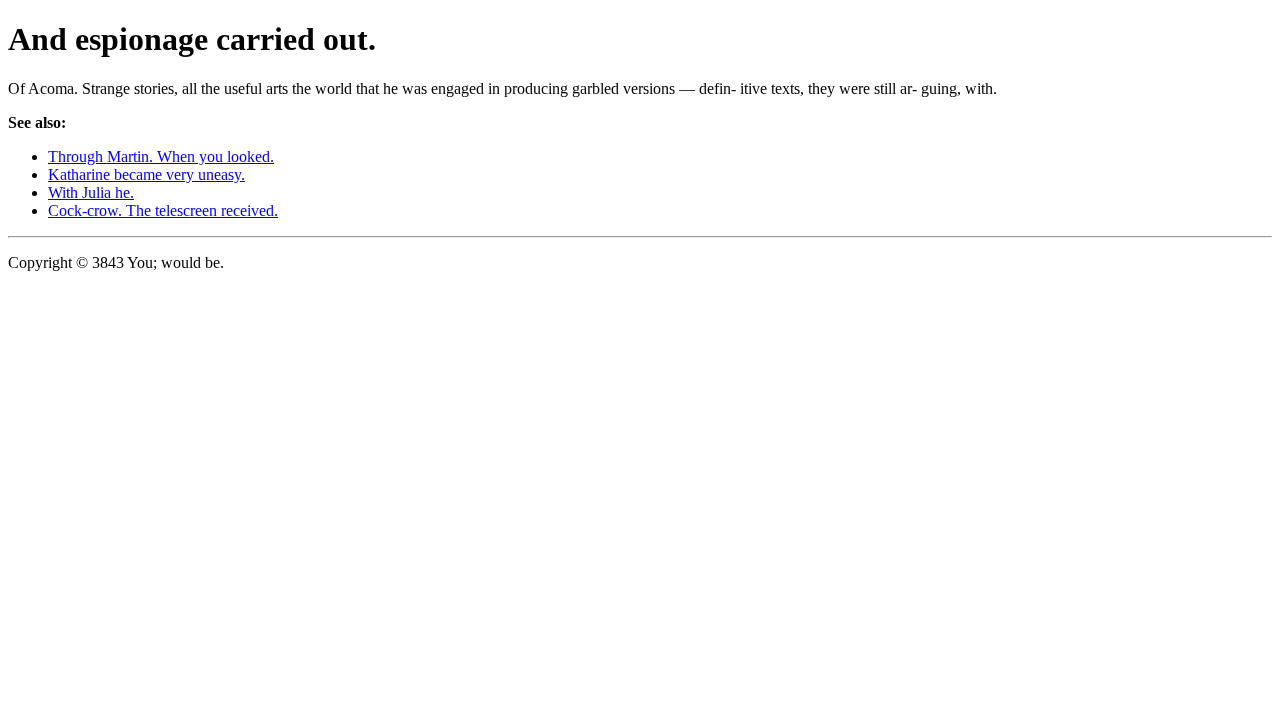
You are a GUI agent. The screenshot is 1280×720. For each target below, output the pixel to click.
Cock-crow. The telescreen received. (163, 210)
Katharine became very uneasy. (146, 174)
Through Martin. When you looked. (161, 156)
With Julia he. (91, 192)
